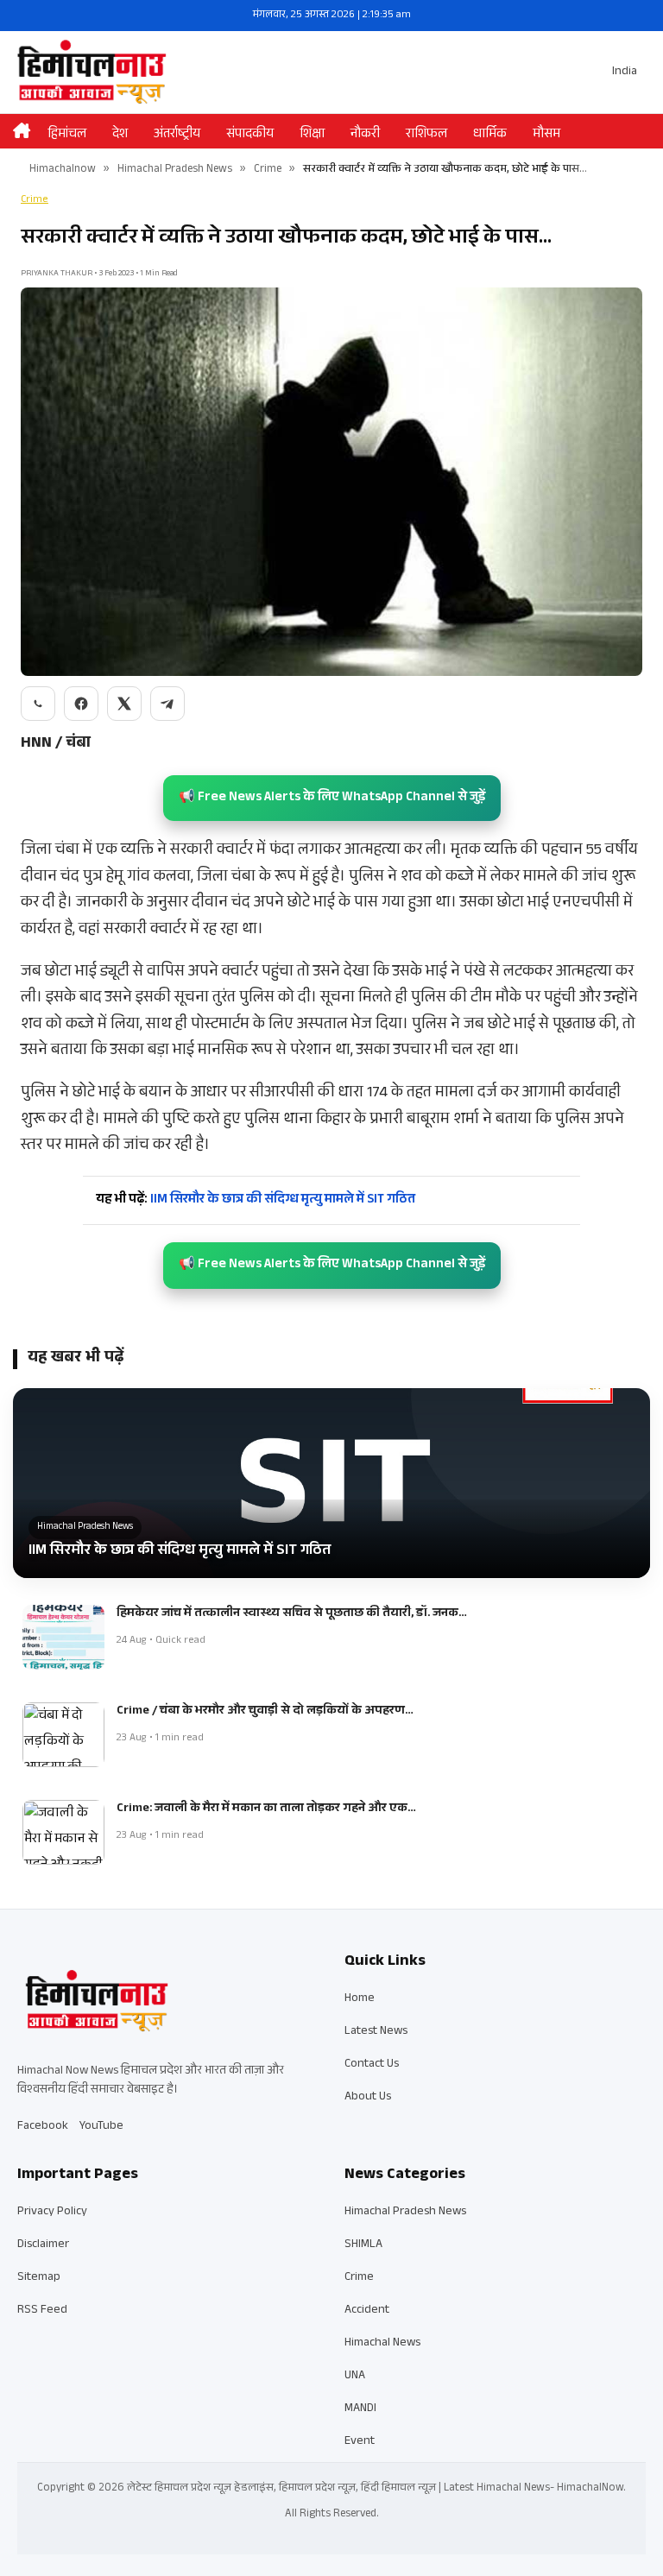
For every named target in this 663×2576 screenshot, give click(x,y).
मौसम (546, 135)
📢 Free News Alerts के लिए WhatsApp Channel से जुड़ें (332, 798)
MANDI (360, 2409)
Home (360, 1999)
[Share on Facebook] (81, 704)
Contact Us (372, 2065)
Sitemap (39, 2278)
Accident (367, 2311)
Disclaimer (43, 2245)
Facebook (43, 2127)
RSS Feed (42, 2311)
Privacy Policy (52, 2213)
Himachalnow (63, 170)
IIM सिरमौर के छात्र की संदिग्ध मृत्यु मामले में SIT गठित (256, 1200)
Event (360, 2442)
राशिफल (426, 135)
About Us (368, 2098)
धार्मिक (490, 135)
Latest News (376, 2032)
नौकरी (365, 135)
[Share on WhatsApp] (38, 704)
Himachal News (382, 2344)
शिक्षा (312, 135)
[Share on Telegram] (167, 704)
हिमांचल (67, 135)
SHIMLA (363, 2245)
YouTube (101, 2127)
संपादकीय (250, 135)
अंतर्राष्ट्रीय (177, 135)
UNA (355, 2377)
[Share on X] (124, 704)
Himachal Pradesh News (175, 170)
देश (120, 135)
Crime (268, 170)
